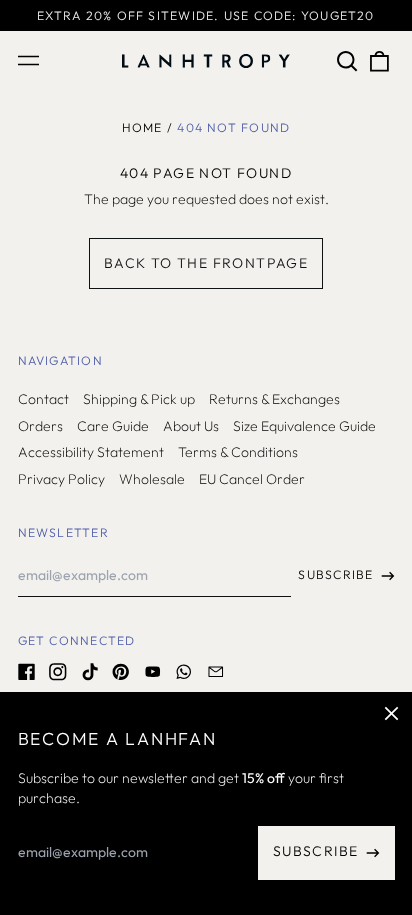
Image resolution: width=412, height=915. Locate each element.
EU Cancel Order (252, 479)
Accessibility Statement (91, 452)
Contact (43, 399)
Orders (40, 426)
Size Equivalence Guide (304, 426)
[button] (348, 61)
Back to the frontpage (206, 263)
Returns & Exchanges (274, 399)
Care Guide (113, 426)
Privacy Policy (61, 479)
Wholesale (152, 479)
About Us (191, 426)
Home (142, 127)
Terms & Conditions (238, 452)
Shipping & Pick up (139, 399)
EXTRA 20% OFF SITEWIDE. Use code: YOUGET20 (205, 15)
